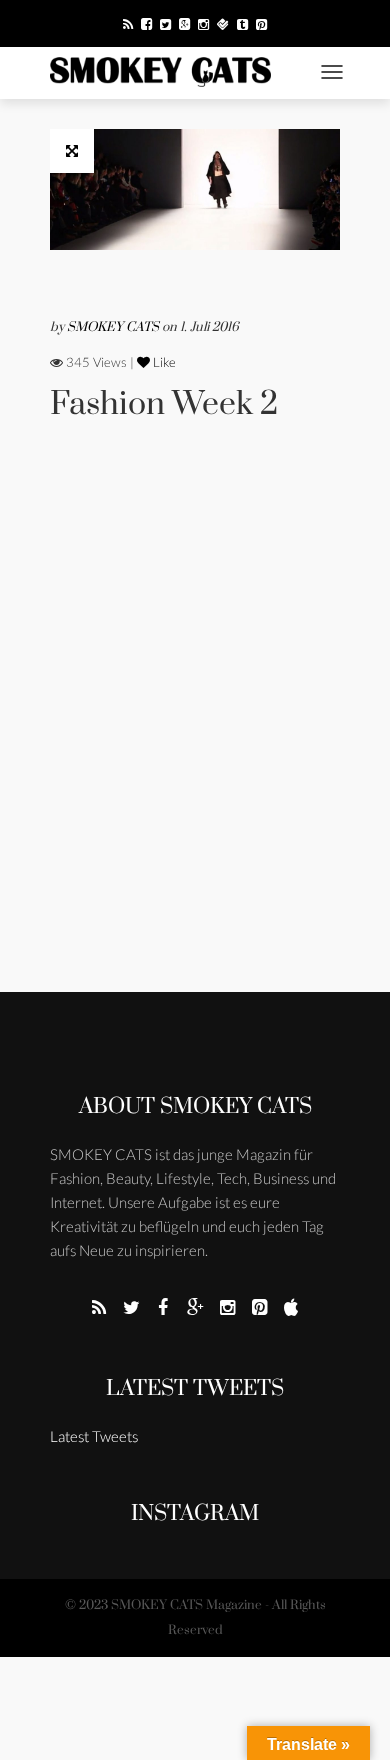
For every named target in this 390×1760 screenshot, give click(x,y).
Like (163, 362)
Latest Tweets (195, 1388)
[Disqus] (195, 734)
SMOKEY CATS (114, 327)
